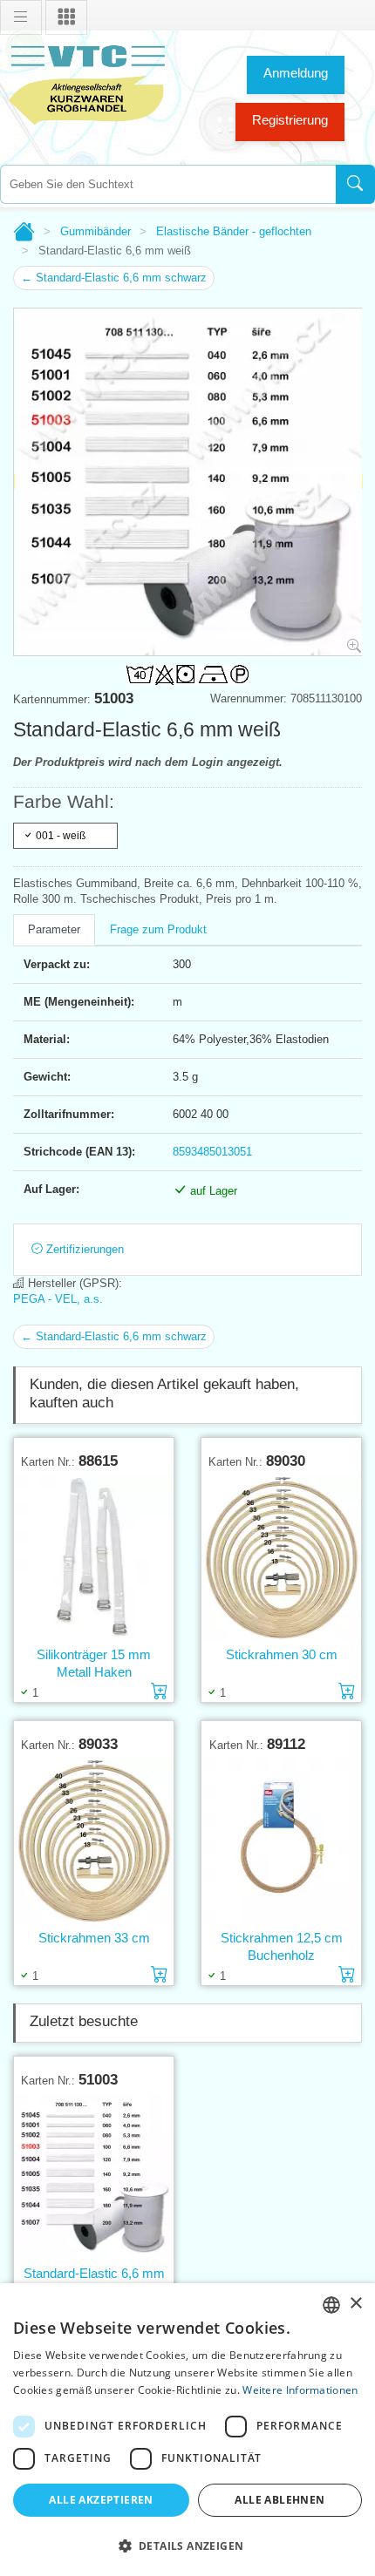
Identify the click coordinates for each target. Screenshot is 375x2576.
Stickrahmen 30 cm (282, 1654)
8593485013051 (212, 1152)
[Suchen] (355, 184)
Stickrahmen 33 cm (94, 1938)
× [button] (355, 2304)
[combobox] (168, 184)
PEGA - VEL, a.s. (58, 1299)
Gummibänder (95, 231)
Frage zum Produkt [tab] (158, 929)
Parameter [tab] (54, 929)
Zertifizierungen (83, 1249)
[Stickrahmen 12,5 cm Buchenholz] (281, 1841)
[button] (187, 2545)
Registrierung (290, 120)
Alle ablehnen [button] (280, 2500)
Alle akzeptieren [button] (101, 2500)
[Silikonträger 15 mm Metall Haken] (94, 1558)
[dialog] (187, 2430)
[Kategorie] (66, 17)
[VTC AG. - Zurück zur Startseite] (87, 83)
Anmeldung (296, 73)
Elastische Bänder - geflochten (234, 231)
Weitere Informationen (300, 2390)
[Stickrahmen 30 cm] (281, 1558)
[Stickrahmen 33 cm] (94, 1841)
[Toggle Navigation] (21, 17)
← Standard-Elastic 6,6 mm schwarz (114, 278)
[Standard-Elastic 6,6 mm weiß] (94, 2176)
